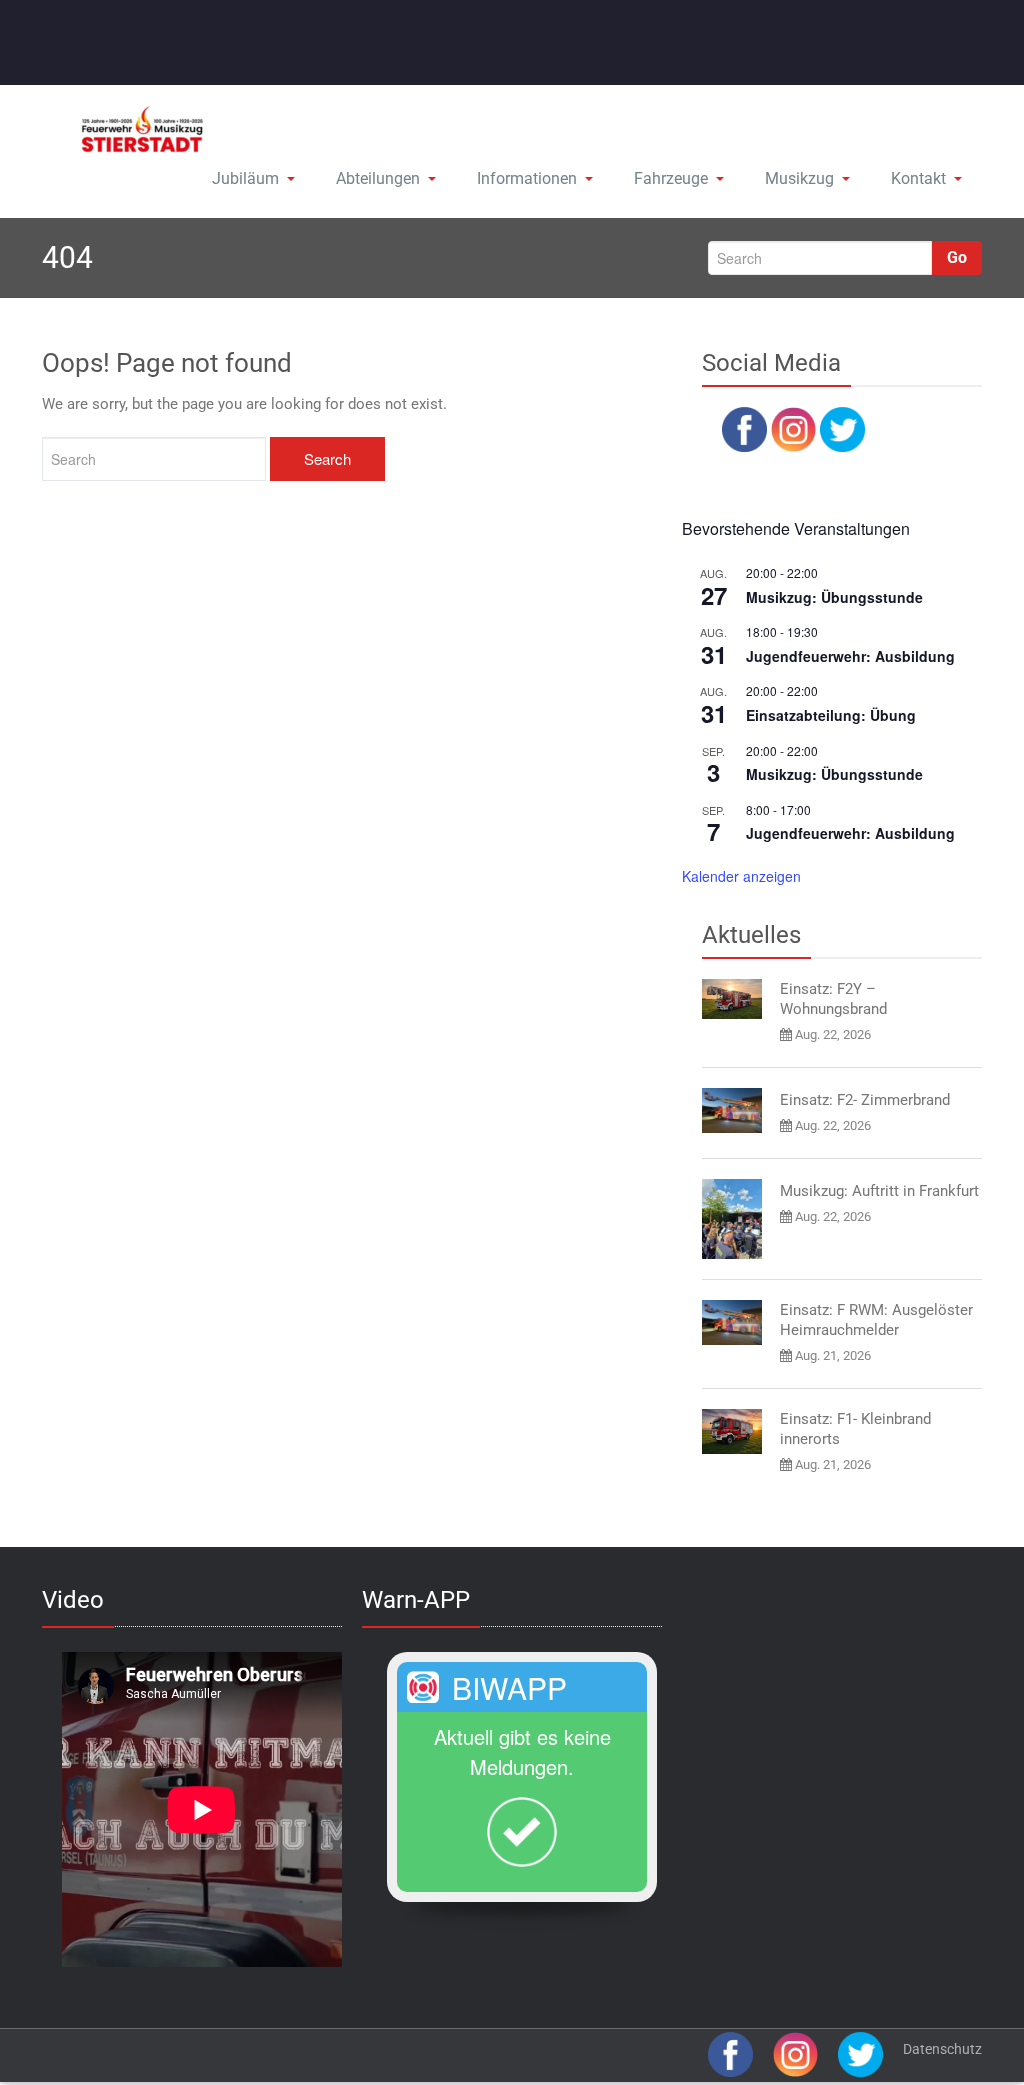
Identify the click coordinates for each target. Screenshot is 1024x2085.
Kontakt (918, 178)
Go (957, 257)
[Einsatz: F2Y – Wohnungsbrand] (732, 999)
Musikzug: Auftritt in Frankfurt (879, 1191)
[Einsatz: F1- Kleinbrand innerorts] (732, 1431)
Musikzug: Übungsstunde (834, 597)
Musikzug (799, 178)
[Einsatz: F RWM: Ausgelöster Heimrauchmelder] (732, 1322)
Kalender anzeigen (741, 876)
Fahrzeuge (671, 178)
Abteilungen (378, 178)
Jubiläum (245, 178)
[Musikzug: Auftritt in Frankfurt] (732, 1219)
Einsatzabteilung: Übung (831, 715)
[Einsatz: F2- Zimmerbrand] (732, 1110)
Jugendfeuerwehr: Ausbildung (850, 656)
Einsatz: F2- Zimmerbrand (865, 1100)
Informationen (527, 178)
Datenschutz (942, 2049)
